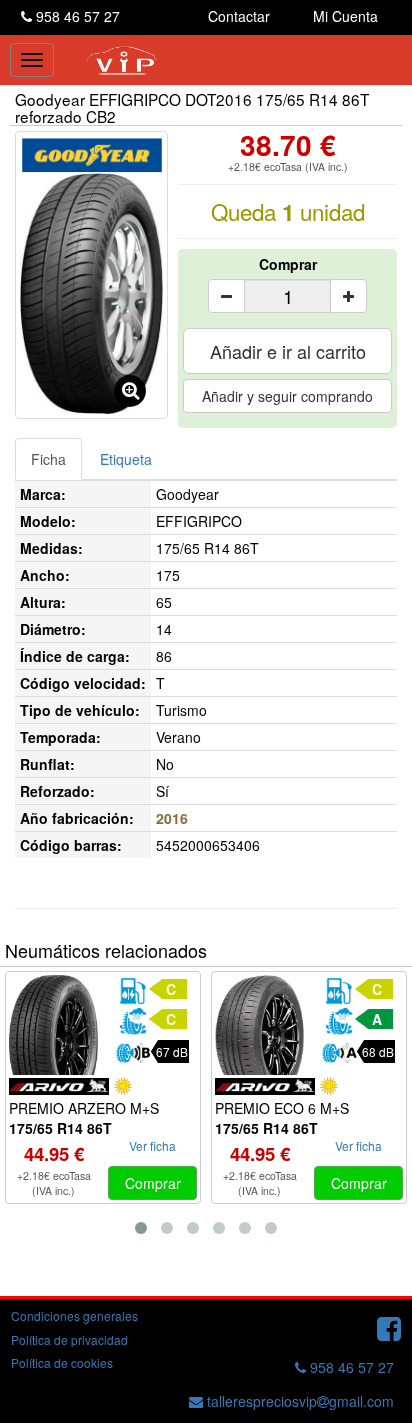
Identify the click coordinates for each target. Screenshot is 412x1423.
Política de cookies (62, 1362)
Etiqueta (126, 459)
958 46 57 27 (76, 16)
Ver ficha (152, 1145)
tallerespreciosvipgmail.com (298, 1401)
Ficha (48, 459)
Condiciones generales (74, 1315)
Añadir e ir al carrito (288, 351)
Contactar (239, 16)
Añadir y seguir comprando (287, 396)
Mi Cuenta (345, 16)
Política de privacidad (69, 1339)
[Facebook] (389, 1327)
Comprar (288, 264)
